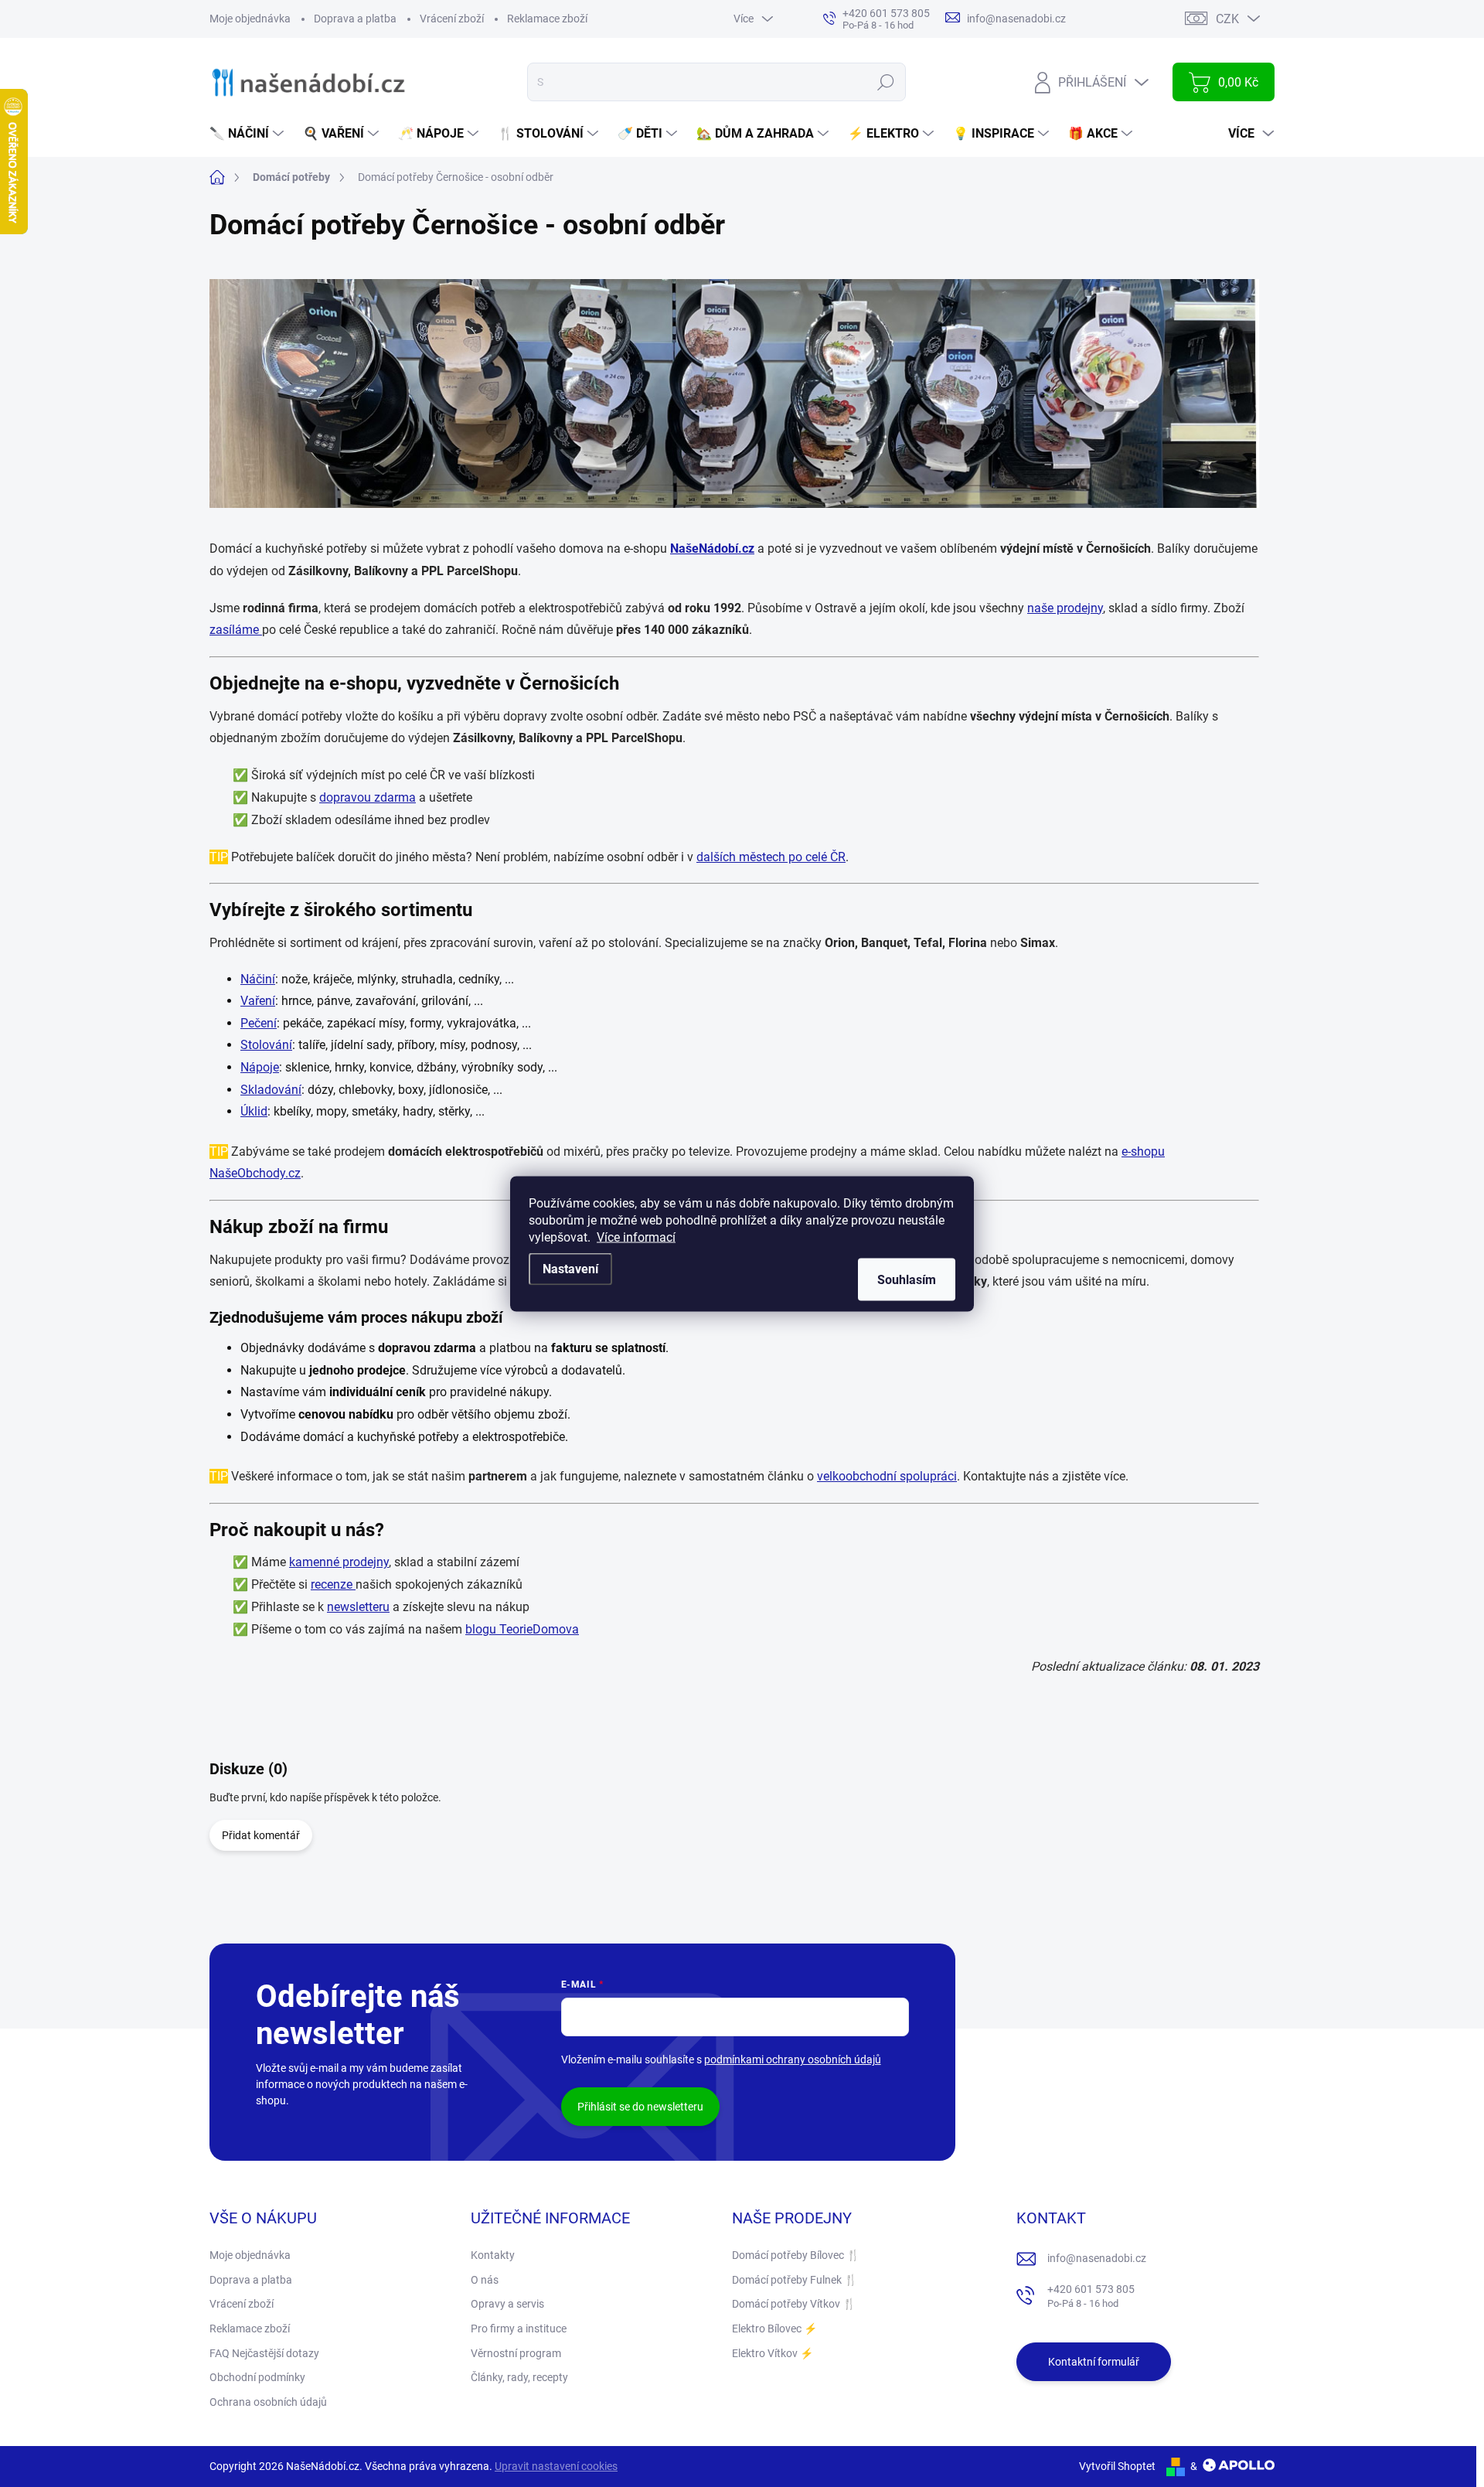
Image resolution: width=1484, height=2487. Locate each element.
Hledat (886, 82)
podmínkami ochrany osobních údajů (793, 2059)
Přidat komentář (261, 1835)
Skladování (271, 1090)
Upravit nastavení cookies (556, 2466)
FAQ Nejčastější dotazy (264, 2353)
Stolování (266, 1045)
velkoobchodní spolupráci (887, 1476)
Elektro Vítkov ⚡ (773, 2353)
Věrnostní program (516, 2353)
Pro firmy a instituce (519, 2329)
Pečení (259, 1023)
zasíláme (236, 630)
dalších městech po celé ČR (771, 857)
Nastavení (570, 1268)
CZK (1227, 19)
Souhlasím (907, 1279)
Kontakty (493, 2255)
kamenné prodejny (339, 1562)
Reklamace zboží (547, 19)
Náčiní (258, 979)
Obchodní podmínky (257, 2377)
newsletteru (358, 1607)
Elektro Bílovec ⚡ (774, 2329)
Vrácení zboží (452, 19)
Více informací (636, 1237)
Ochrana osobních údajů (268, 2402)
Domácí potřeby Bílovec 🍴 (796, 2255)
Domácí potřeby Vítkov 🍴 (794, 2304)
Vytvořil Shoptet (1117, 2466)
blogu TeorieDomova (522, 1629)
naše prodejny (1065, 608)
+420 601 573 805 (1091, 2296)
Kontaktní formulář (1094, 2362)
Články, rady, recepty (519, 2377)
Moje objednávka (250, 19)
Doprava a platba (355, 19)
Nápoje (260, 1067)
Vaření (258, 1001)
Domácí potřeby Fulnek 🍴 (795, 2280)
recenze (333, 1584)
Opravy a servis (507, 2304)
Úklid (254, 1111)
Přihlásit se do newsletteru (640, 2107)
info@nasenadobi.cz (1097, 2258)
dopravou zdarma (368, 797)
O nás (485, 2280)
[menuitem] (248, 134)
